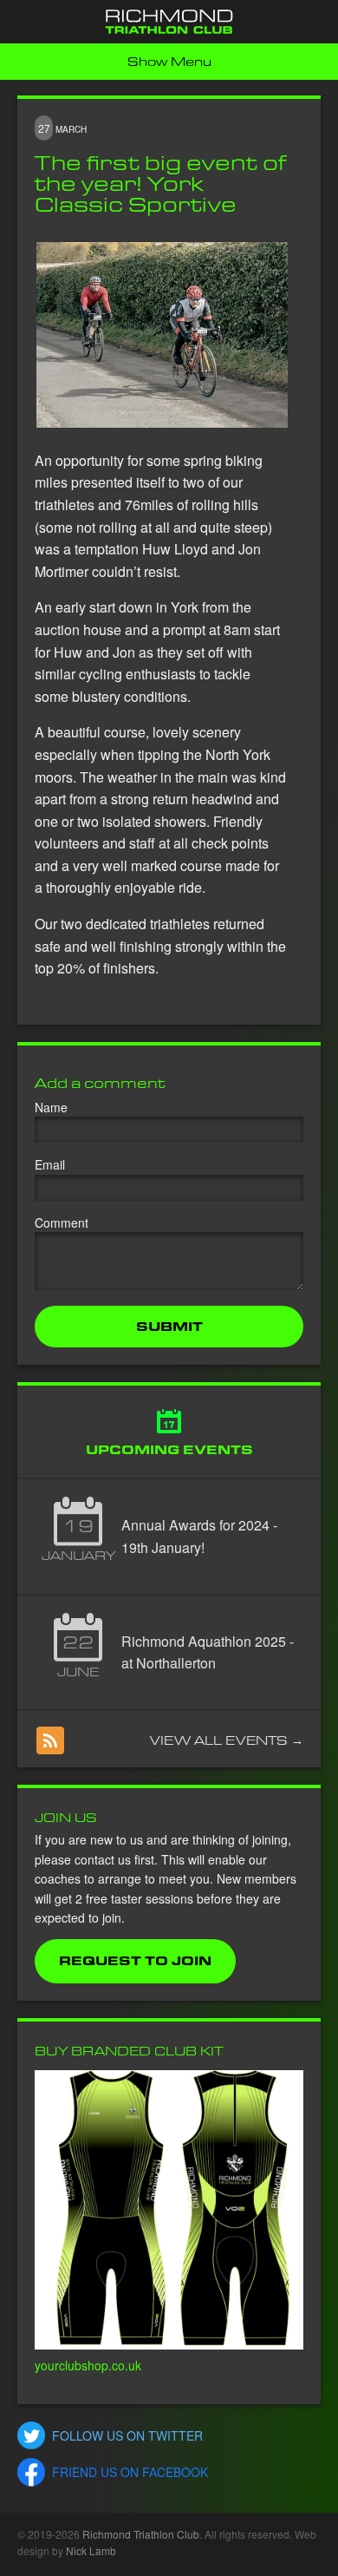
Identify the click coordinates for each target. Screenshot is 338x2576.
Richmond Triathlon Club (141, 2534)
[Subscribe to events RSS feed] (50, 1740)
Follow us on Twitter (127, 2435)
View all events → (227, 1740)
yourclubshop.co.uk (88, 2365)
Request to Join (135, 1961)
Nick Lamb (91, 2550)
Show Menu (169, 62)
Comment (62, 1222)
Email (50, 1164)
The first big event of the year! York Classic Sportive (160, 184)
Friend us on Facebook (130, 2472)
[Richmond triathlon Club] (169, 22)
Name (51, 1107)
